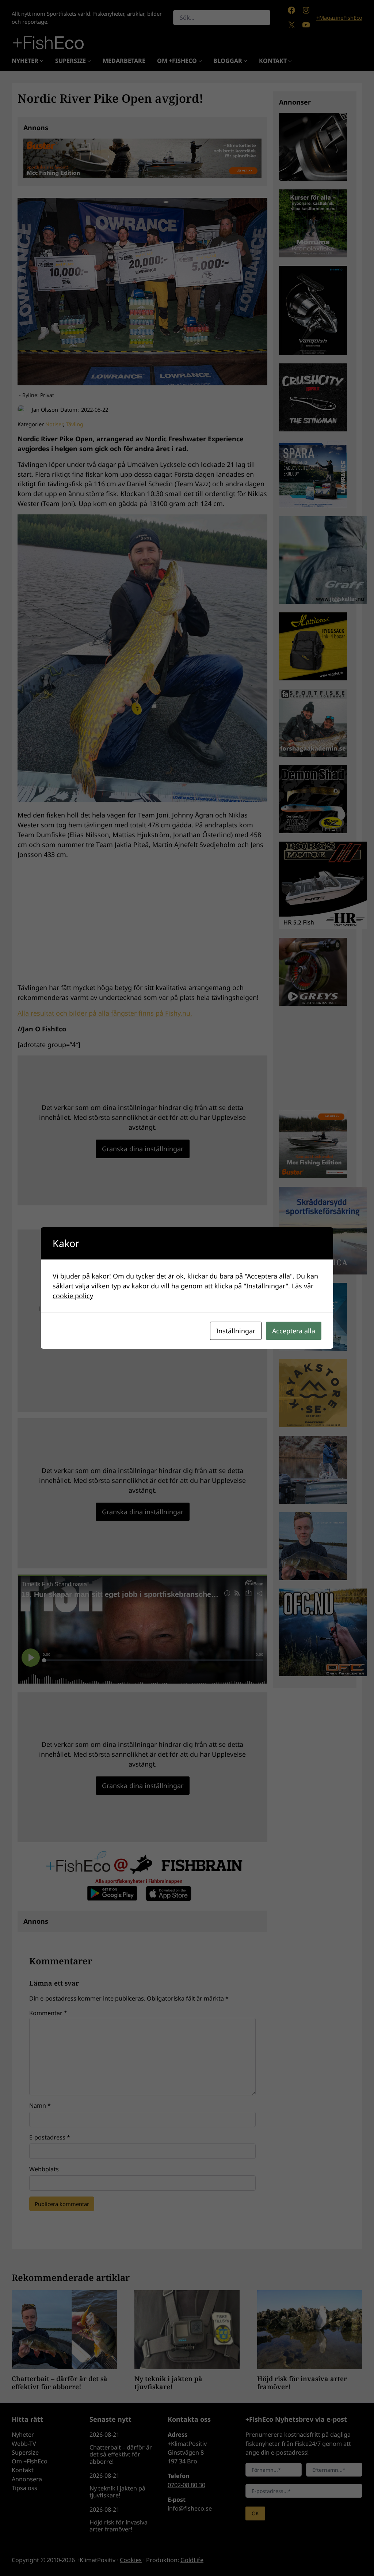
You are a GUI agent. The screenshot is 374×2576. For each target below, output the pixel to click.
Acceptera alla (294, 1331)
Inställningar (236, 1331)
